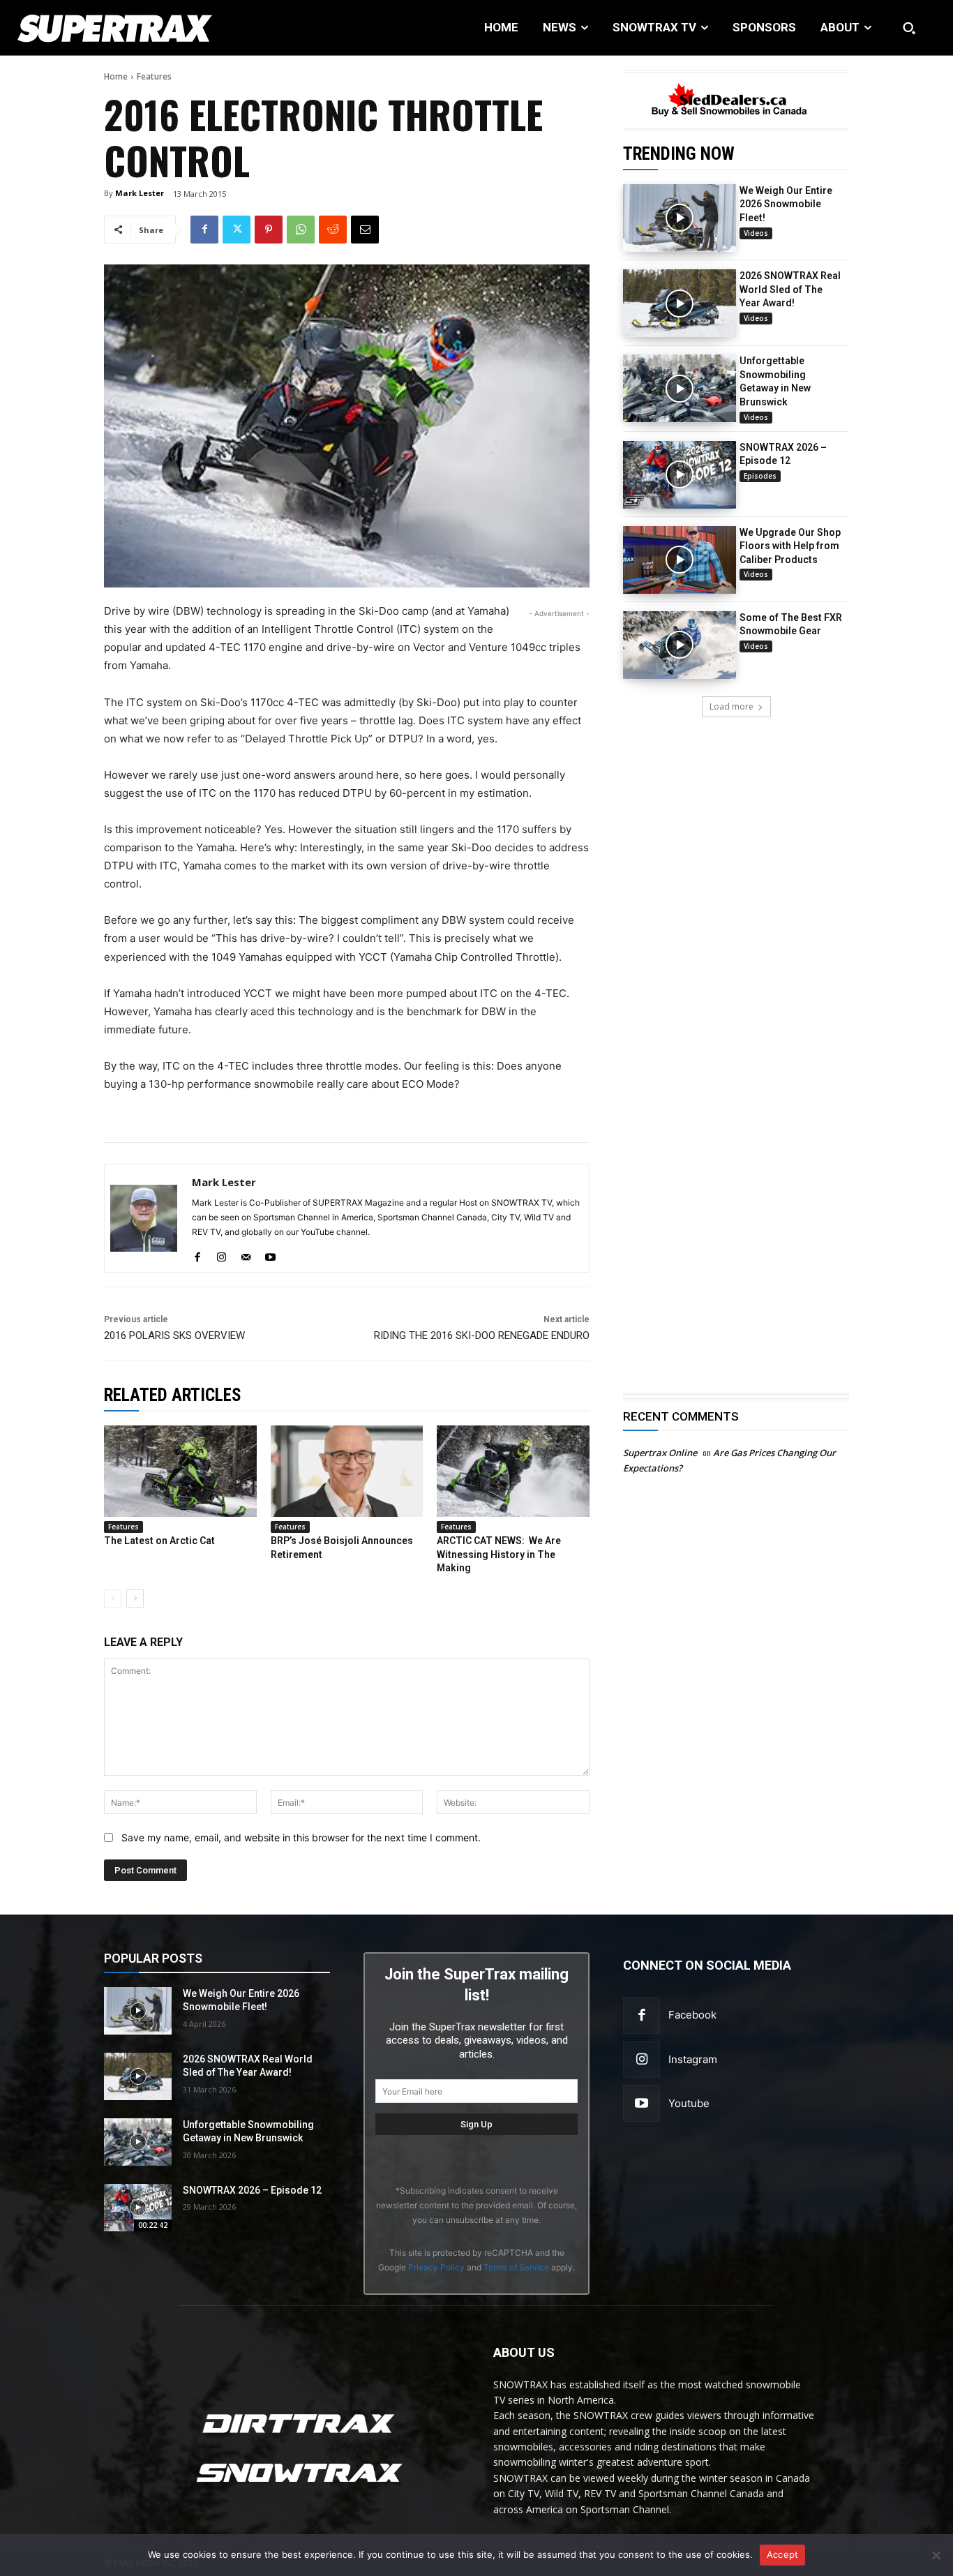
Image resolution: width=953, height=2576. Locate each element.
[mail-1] (246, 1254)
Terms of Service (516, 2267)
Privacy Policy (436, 2267)
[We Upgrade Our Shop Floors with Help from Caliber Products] (680, 560)
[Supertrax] (99, 28)
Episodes (760, 476)
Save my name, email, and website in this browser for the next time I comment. (301, 1837)
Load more (731, 706)
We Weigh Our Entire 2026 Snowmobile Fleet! (786, 204)
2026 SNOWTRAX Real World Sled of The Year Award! (790, 289)
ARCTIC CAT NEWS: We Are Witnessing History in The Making (499, 1554)
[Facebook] (204, 230)
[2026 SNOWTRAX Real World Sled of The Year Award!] (680, 303)
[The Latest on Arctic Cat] (180, 1471)
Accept (783, 2554)
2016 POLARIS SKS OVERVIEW (174, 1335)
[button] (909, 28)
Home (116, 76)
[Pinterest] (269, 230)
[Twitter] (237, 230)
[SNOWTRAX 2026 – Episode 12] (680, 475)
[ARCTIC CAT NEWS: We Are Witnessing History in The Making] (513, 1471)
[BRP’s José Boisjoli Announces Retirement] (347, 1471)
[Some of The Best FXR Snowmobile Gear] (680, 645)
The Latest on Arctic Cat (159, 1541)
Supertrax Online (660, 1453)
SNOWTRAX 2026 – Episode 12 (252, 2190)
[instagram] (222, 1254)
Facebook (692, 2015)
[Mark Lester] (144, 1218)
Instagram (693, 2059)
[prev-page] (113, 1598)
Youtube (689, 2103)
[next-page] (135, 1598)
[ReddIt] (333, 230)
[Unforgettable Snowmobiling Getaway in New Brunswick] (680, 388)
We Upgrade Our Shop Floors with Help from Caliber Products (790, 546)
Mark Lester (140, 193)
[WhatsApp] (301, 230)
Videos (756, 233)
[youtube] (270, 1254)
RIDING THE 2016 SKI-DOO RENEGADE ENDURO (482, 1335)
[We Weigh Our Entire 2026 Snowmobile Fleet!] (680, 218)
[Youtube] (641, 2103)
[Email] (365, 230)
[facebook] (197, 1254)
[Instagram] (641, 2059)
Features (154, 76)
